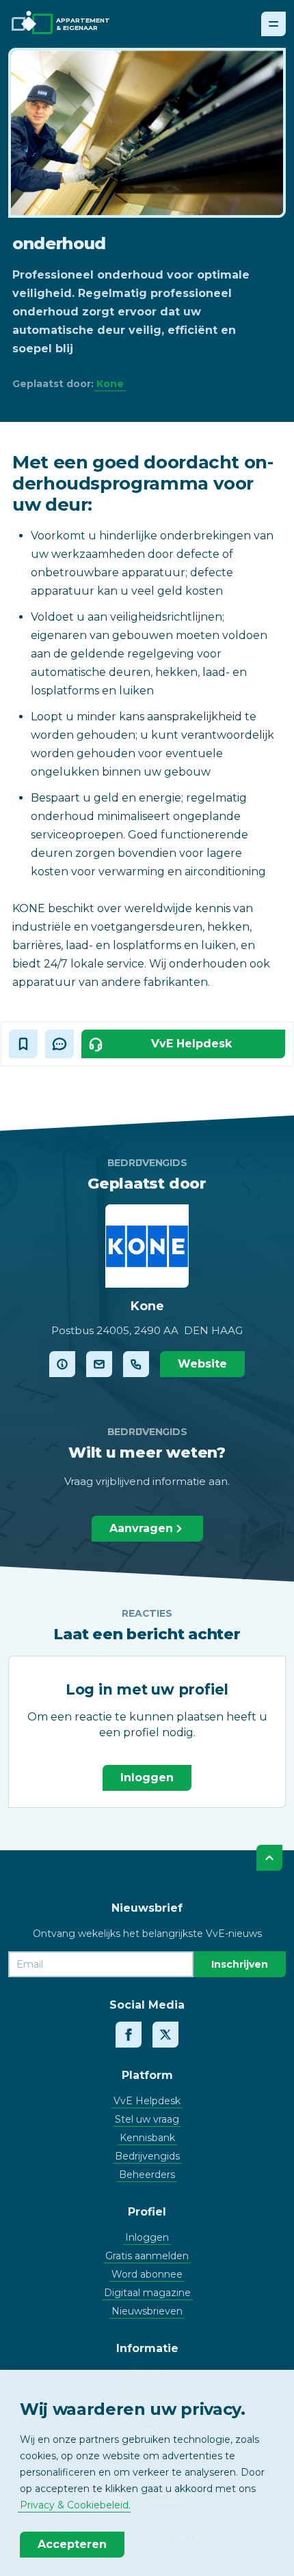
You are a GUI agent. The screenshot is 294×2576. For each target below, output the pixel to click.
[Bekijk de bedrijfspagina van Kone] (62, 1364)
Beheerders (147, 2175)
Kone (110, 384)
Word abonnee (147, 2274)
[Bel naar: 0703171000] (136, 1364)
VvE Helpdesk (147, 2101)
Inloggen (147, 1778)
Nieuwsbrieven (147, 2311)
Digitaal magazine (147, 2293)
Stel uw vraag (147, 2119)
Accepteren (72, 2544)
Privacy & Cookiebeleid (74, 2505)
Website (202, 1364)
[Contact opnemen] (99, 1364)
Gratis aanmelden (147, 2256)
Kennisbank (147, 2138)
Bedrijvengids (147, 2156)
